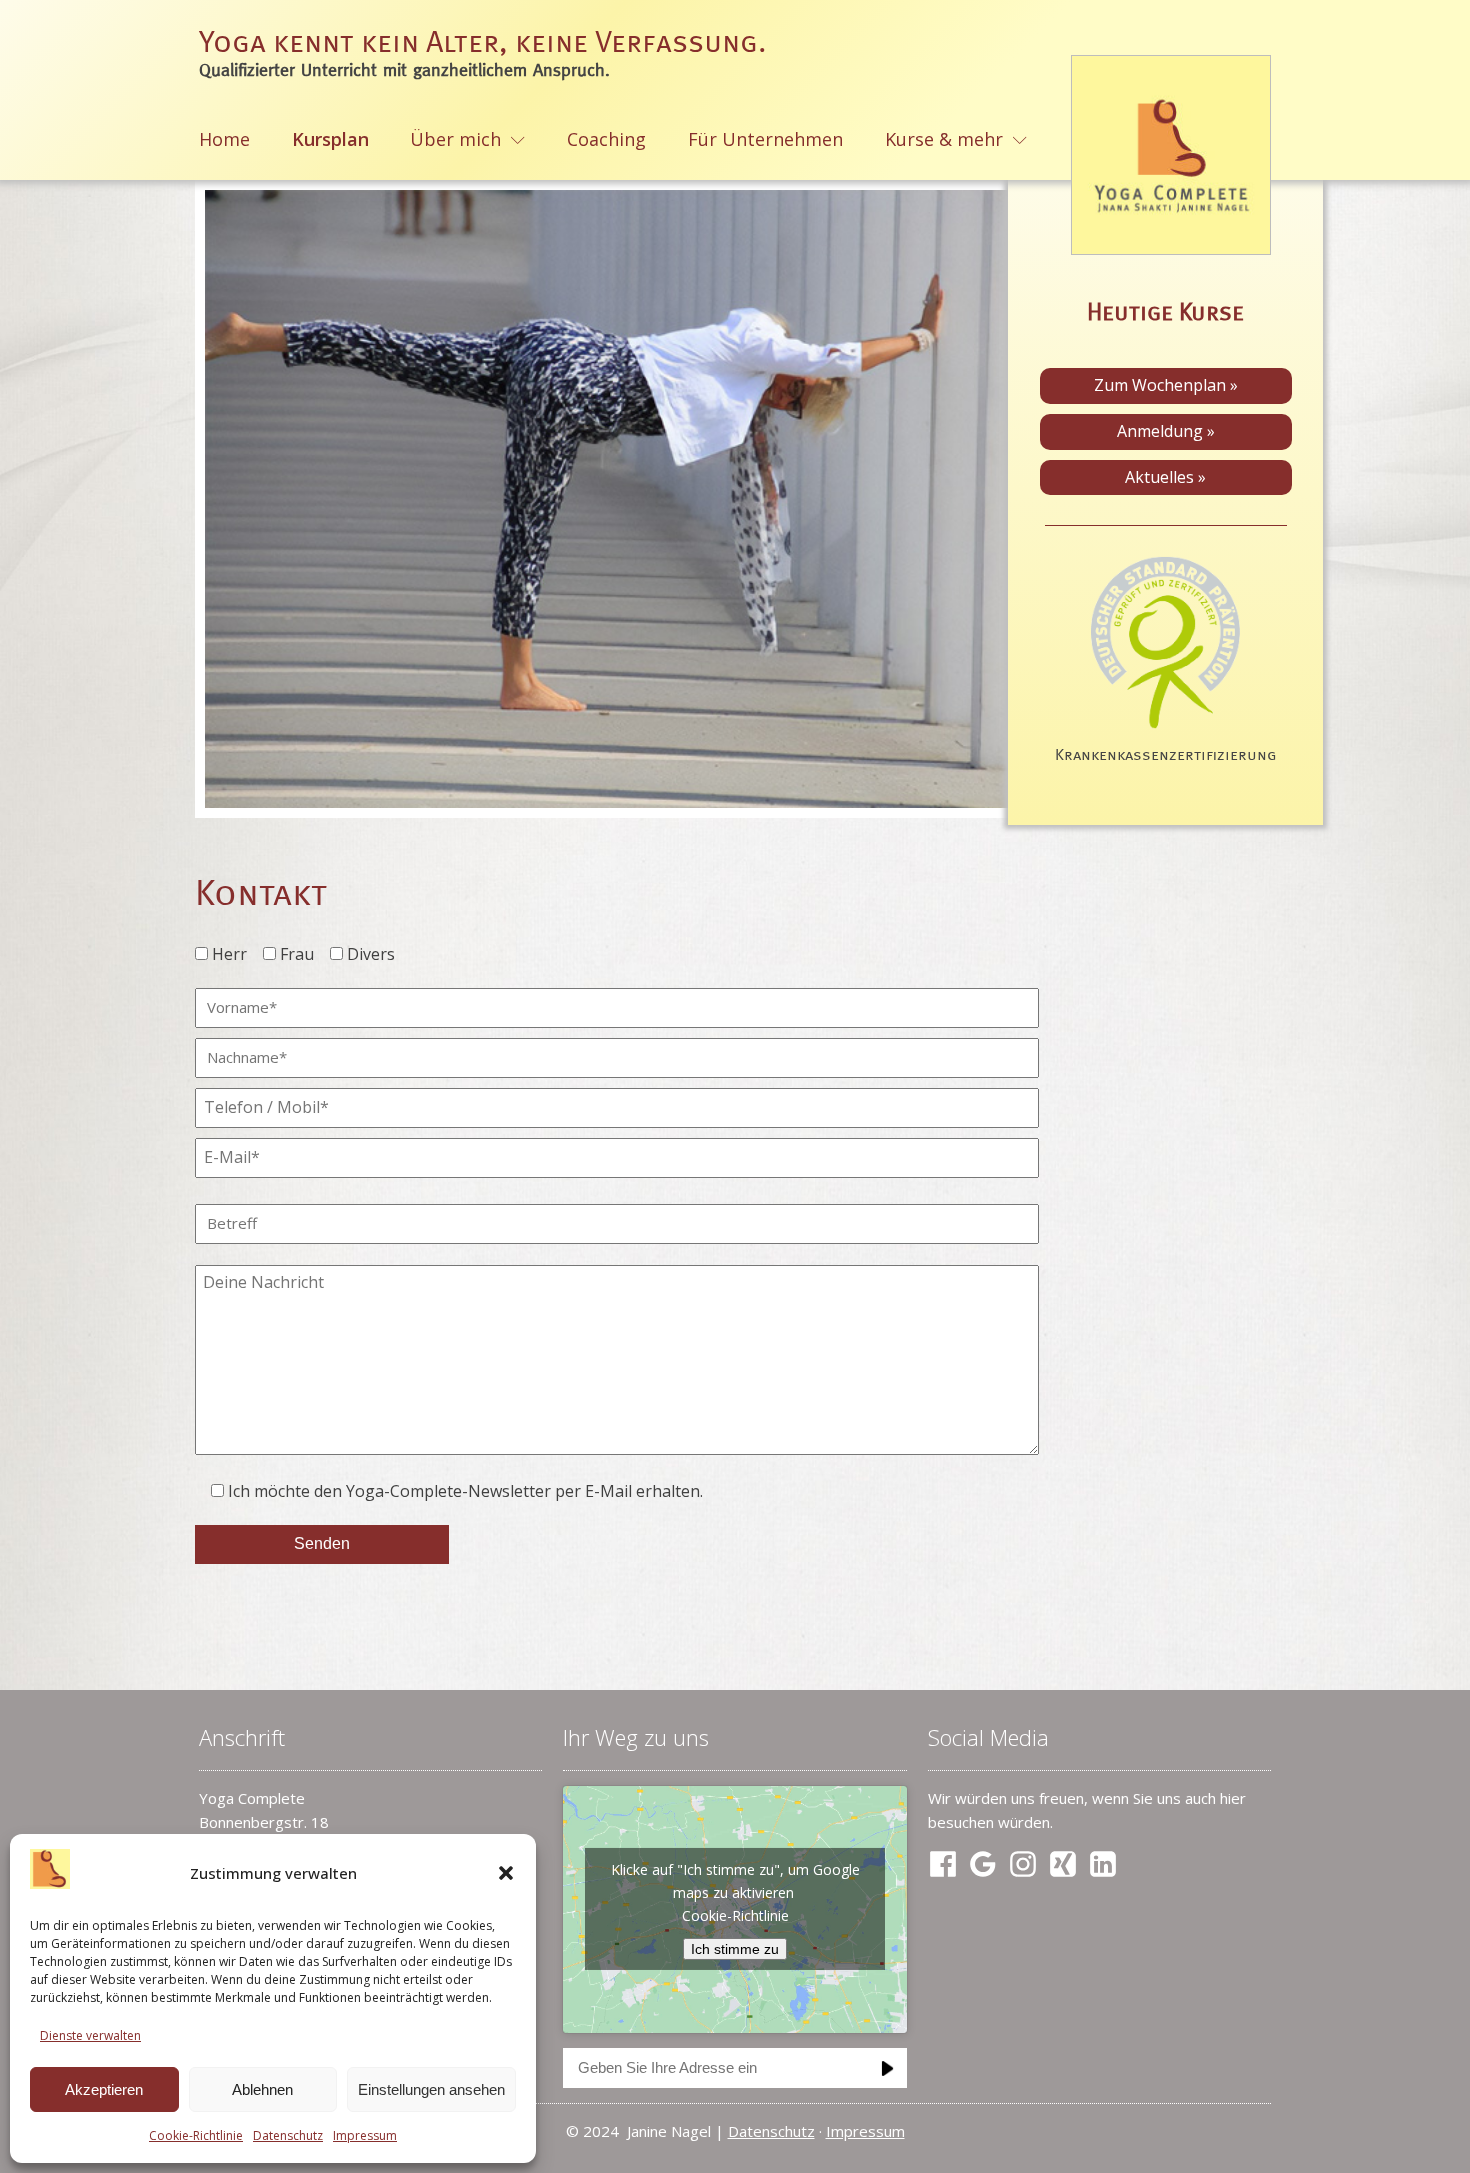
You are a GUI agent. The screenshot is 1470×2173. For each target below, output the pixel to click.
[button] (506, 1873)
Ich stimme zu (735, 1949)
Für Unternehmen (765, 139)
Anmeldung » (1166, 431)
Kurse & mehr (944, 139)
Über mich (455, 139)
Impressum (365, 2135)
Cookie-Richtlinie (196, 2135)
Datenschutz (288, 2135)
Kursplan (330, 139)
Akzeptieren (104, 2089)
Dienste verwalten (90, 2035)
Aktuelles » (1165, 477)
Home (224, 139)
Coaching (606, 139)
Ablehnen (262, 2089)
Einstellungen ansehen (431, 2089)
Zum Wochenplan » (1166, 385)
